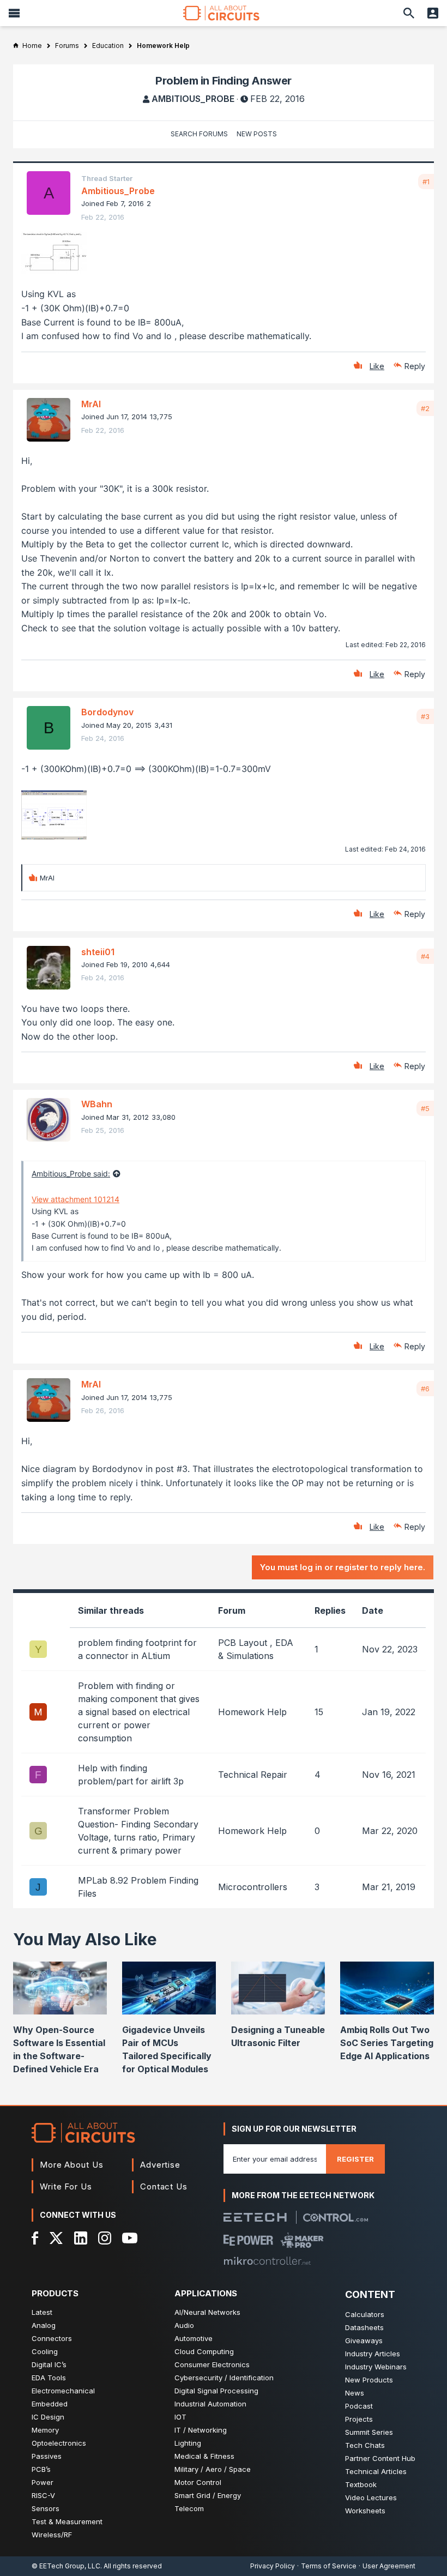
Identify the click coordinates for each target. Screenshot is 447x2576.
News (355, 2393)
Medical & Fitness (204, 2456)
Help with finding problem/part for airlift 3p (131, 1775)
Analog (44, 2325)
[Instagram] (105, 2238)
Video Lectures (371, 2497)
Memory (45, 2430)
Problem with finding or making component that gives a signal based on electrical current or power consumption (139, 1712)
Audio (184, 2325)
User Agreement (389, 2566)
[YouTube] (130, 2238)
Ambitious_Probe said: (71, 1174)
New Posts (257, 134)
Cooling (45, 2351)
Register (355, 2159)
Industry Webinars (376, 2367)
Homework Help (252, 1712)
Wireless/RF (52, 2535)
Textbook (361, 2484)
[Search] (409, 13)
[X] (56, 2238)
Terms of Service (329, 2566)
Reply (415, 366)
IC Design (48, 2417)
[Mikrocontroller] (267, 2261)
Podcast (359, 2406)
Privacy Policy (273, 2566)
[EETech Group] (255, 2217)
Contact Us (164, 2186)
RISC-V (43, 2495)
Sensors (46, 2508)
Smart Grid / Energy (208, 2495)
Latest (42, 2312)
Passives (47, 2456)
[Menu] (14, 13)
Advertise (160, 2165)
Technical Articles (376, 2471)
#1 (426, 182)
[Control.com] (336, 2218)
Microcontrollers (253, 1887)
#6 (425, 1389)
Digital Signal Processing (216, 2391)
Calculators (365, 2314)
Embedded (50, 2404)
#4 (425, 956)
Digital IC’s (49, 2364)
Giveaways (364, 2340)
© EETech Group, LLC (66, 2566)
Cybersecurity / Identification (224, 2378)
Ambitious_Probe (193, 99)
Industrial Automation (210, 2404)
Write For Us (66, 2186)
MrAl (91, 404)
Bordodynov (107, 712)
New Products (369, 2380)
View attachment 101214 (75, 1199)
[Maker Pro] (302, 2240)
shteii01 (98, 952)
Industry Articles (373, 2354)
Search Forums (199, 134)
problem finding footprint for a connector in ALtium (137, 1649)
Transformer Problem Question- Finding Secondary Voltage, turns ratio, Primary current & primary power (138, 1831)
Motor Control (198, 2482)
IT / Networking (201, 2430)
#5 (425, 1108)
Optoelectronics (59, 2443)
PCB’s (41, 2469)
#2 (425, 408)
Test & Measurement (67, 2521)
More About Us (72, 2165)
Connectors (52, 2338)
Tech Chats (365, 2445)
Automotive (194, 2338)
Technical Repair (253, 1775)
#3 (425, 716)
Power (43, 2482)
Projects (359, 2419)
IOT (180, 2417)
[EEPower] (248, 2240)
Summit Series (369, 2432)
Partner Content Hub (380, 2458)
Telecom (189, 2508)
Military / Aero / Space (213, 2469)
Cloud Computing (204, 2351)
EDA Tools (49, 2378)
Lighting (188, 2443)
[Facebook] (35, 2238)
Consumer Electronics (212, 2364)
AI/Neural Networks (207, 2312)
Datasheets (364, 2327)
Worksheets (365, 2511)
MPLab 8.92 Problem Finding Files (138, 1887)
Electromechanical (63, 2391)
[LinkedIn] (81, 2238)
